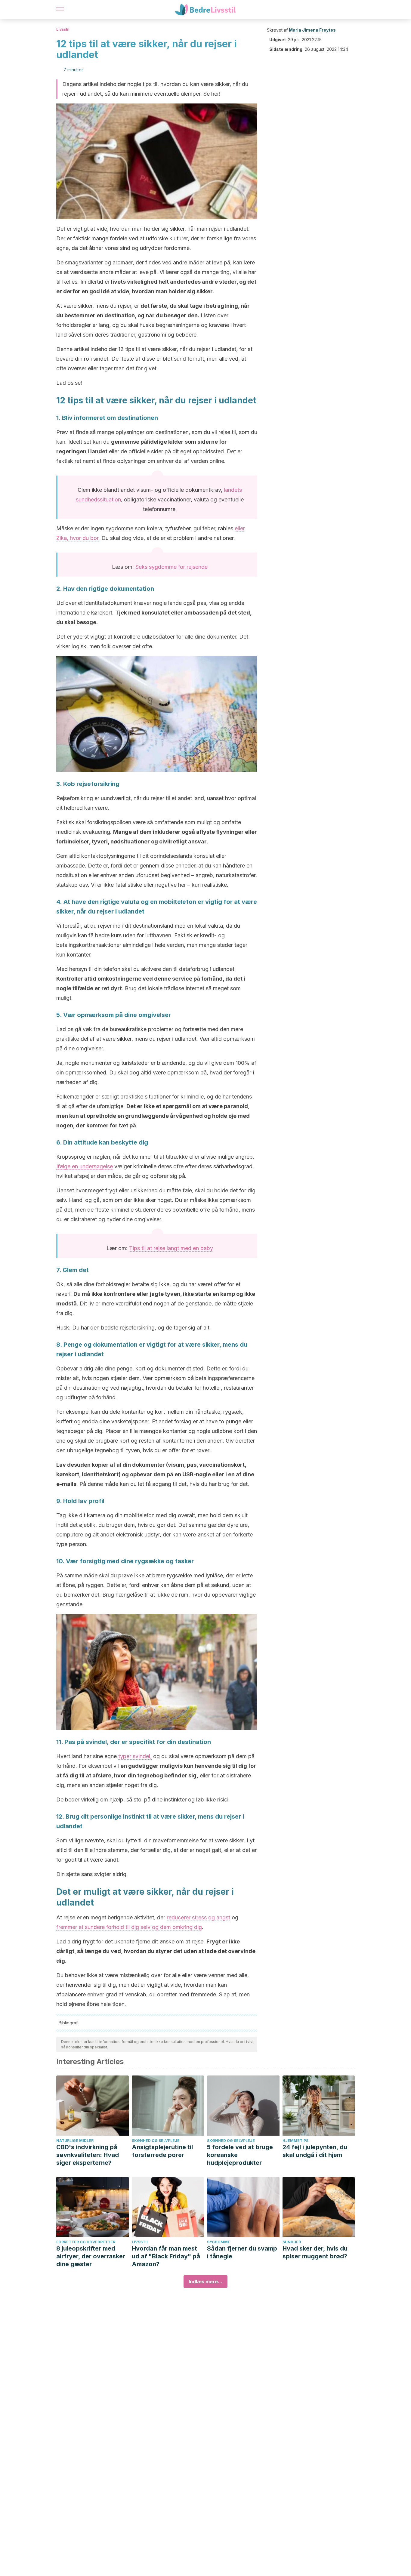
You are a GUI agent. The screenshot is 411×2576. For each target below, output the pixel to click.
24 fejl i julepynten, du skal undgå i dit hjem (315, 2151)
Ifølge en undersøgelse (85, 1166)
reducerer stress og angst (198, 1917)
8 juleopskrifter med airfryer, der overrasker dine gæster (91, 2256)
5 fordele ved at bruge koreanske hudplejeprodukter (240, 2155)
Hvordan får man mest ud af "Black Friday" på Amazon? (166, 2256)
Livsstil (63, 29)
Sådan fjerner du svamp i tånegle (242, 2252)
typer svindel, (135, 1756)
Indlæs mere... (205, 2282)
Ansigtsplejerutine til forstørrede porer (162, 2151)
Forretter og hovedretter (86, 2242)
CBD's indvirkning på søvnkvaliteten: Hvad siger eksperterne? (88, 2155)
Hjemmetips (295, 2141)
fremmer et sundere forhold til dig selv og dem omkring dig (129, 1927)
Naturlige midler (75, 2141)
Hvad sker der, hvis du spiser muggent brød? (315, 2252)
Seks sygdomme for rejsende (172, 567)
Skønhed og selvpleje (156, 2141)
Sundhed (292, 2242)
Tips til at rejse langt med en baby (171, 1248)
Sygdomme (219, 2242)
